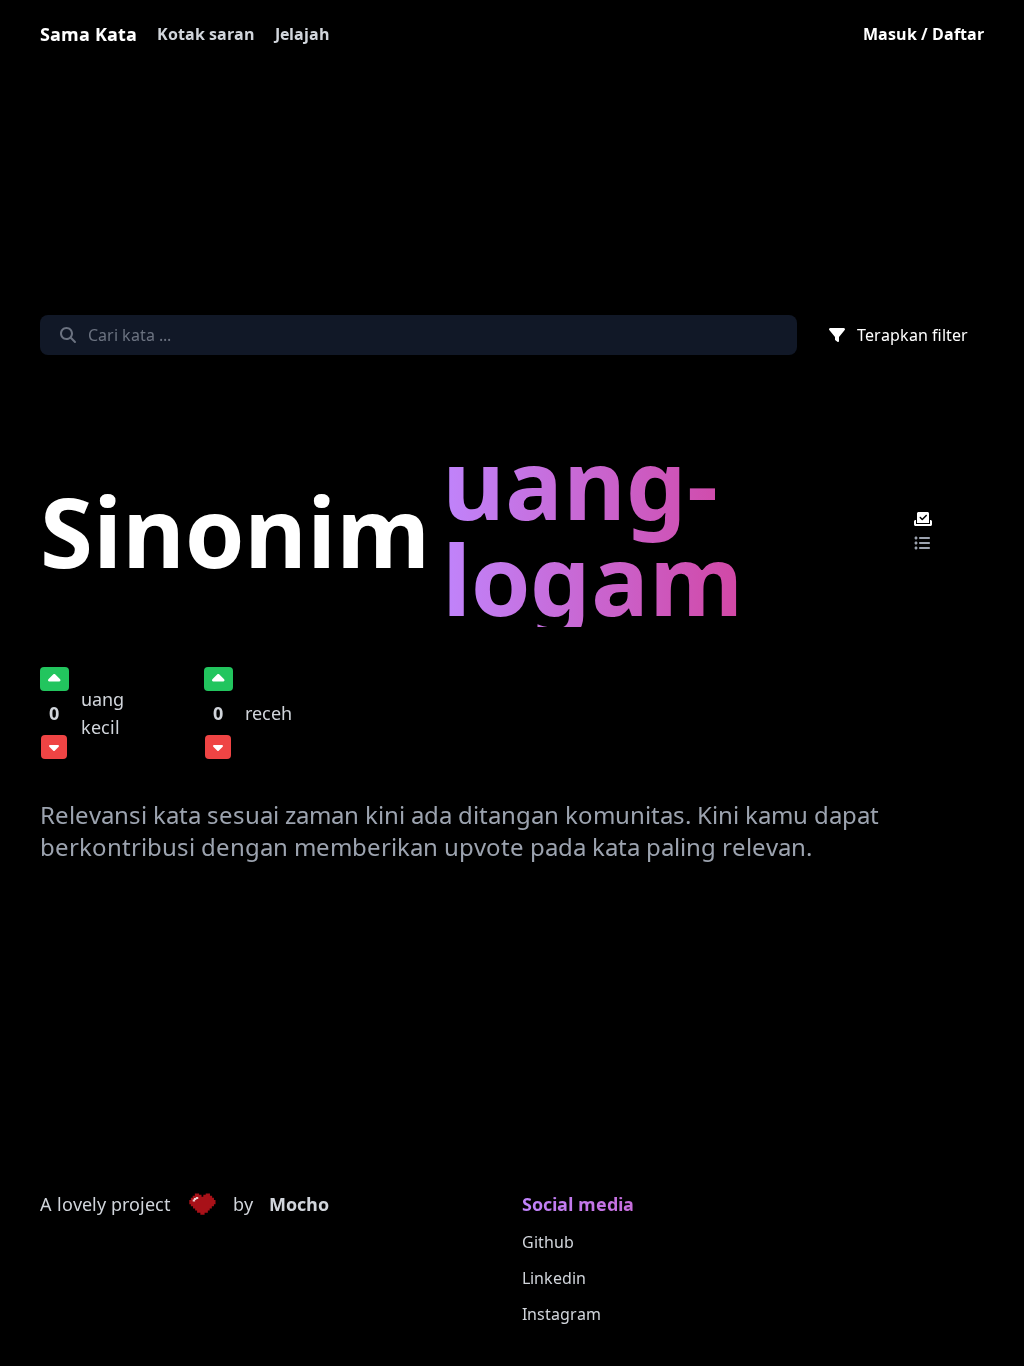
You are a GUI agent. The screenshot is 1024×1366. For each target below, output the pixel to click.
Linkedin (554, 1278)
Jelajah (302, 34)
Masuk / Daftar (923, 34)
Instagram (561, 1314)
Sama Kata (88, 34)
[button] (202, 1205)
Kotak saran (206, 34)
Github (548, 1242)
